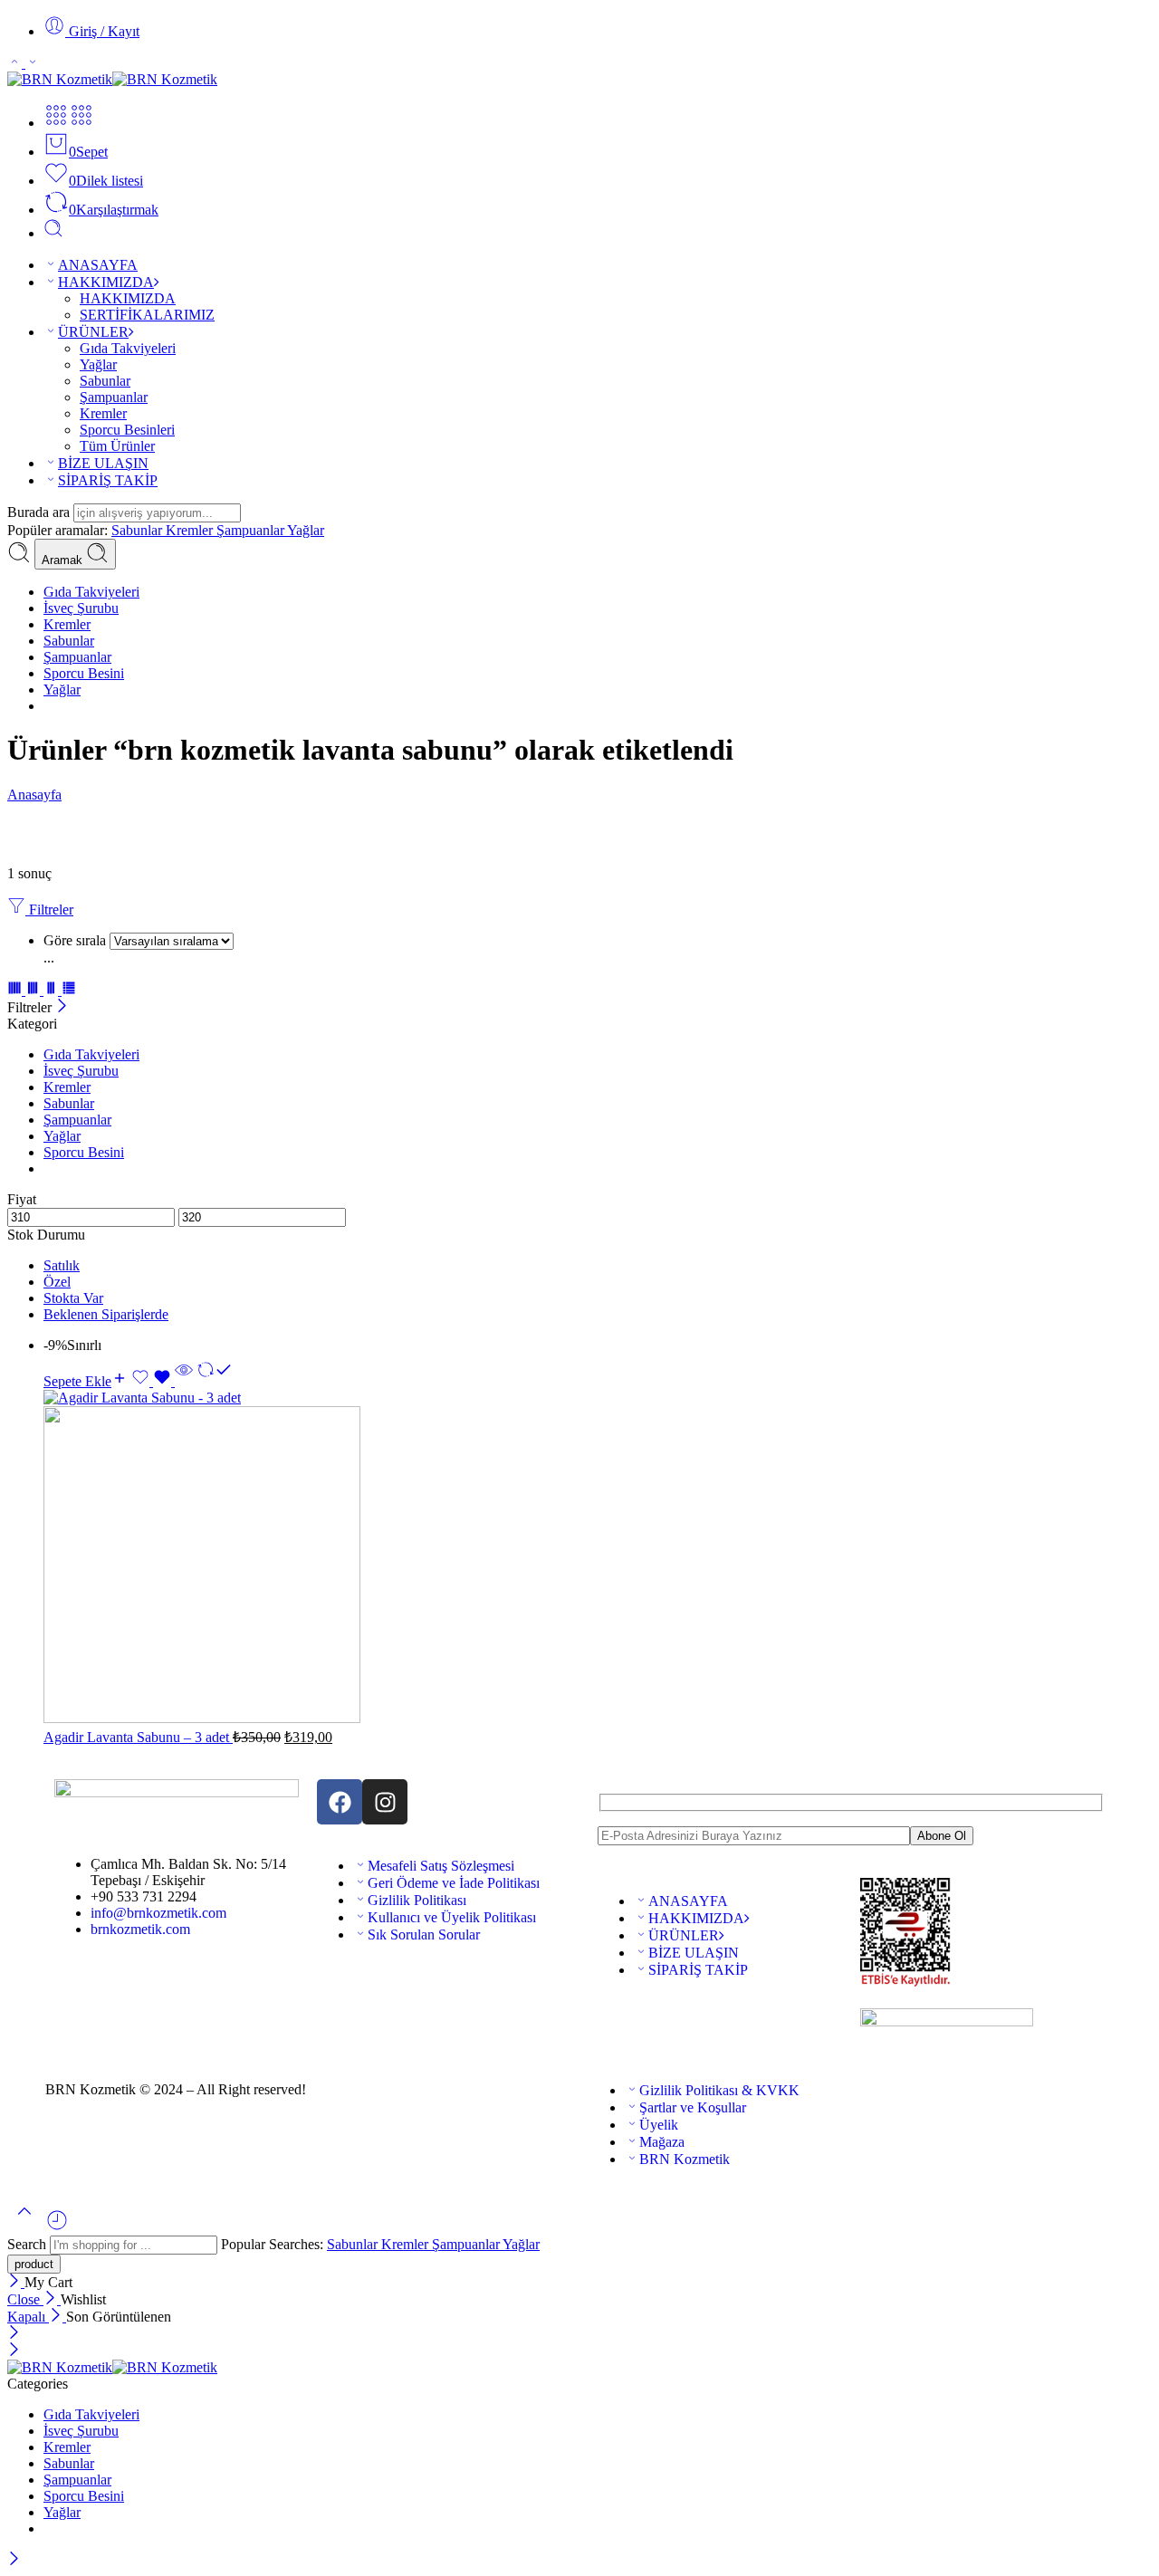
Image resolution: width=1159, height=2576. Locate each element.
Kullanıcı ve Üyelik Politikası (452, 1917)
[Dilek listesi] (153, 1381)
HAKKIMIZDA (106, 282)
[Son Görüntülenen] (57, 2227)
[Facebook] (340, 1802)
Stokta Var (73, 1298)
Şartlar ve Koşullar (693, 2107)
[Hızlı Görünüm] (184, 1381)
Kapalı (28, 2317)
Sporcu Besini (84, 673)
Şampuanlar (114, 397)
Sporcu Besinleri (127, 430)
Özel (57, 1282)
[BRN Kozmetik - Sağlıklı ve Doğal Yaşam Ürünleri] (112, 79)
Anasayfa (34, 795)
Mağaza (662, 2142)
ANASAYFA (98, 265)
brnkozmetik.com (140, 1929)
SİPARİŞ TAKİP (108, 480)
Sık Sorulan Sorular (424, 1934)
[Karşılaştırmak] (215, 1381)
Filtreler (49, 910)
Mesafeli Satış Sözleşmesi (441, 1866)
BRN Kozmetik (685, 2159)
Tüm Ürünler (117, 446)
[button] (86, 1381)
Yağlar (98, 364)
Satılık (62, 1265)
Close (25, 2299)
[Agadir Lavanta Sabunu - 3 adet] (598, 1558)
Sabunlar (105, 381)
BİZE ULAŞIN (103, 463)
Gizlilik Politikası (417, 1900)
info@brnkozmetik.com (158, 1913)
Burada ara (40, 512)
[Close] (16, 2282)
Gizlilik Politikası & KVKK (719, 2090)
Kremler (103, 413)
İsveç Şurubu (81, 608)
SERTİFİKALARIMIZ (147, 315)
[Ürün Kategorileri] (56, 123)
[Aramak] (53, 233)
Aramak (64, 560)
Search (29, 2244)
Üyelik (659, 2125)
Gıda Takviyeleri (128, 348)
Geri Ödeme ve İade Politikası (454, 1883)
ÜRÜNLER (93, 332)
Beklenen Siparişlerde (106, 1314)
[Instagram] (385, 1802)
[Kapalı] (62, 1007)
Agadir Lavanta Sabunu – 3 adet (138, 1737)
